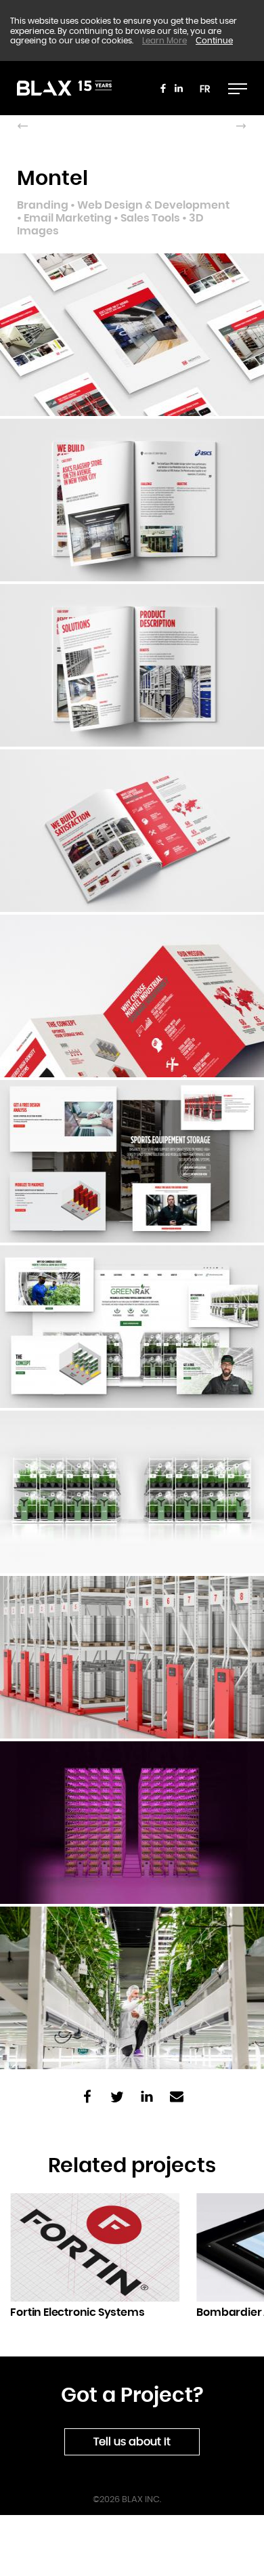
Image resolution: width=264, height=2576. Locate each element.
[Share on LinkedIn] (147, 2098)
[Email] (177, 2098)
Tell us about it (132, 2442)
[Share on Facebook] (87, 2098)
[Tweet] (117, 2098)
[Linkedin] (179, 88)
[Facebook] (163, 88)
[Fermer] (238, 88)
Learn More (164, 41)
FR (205, 89)
